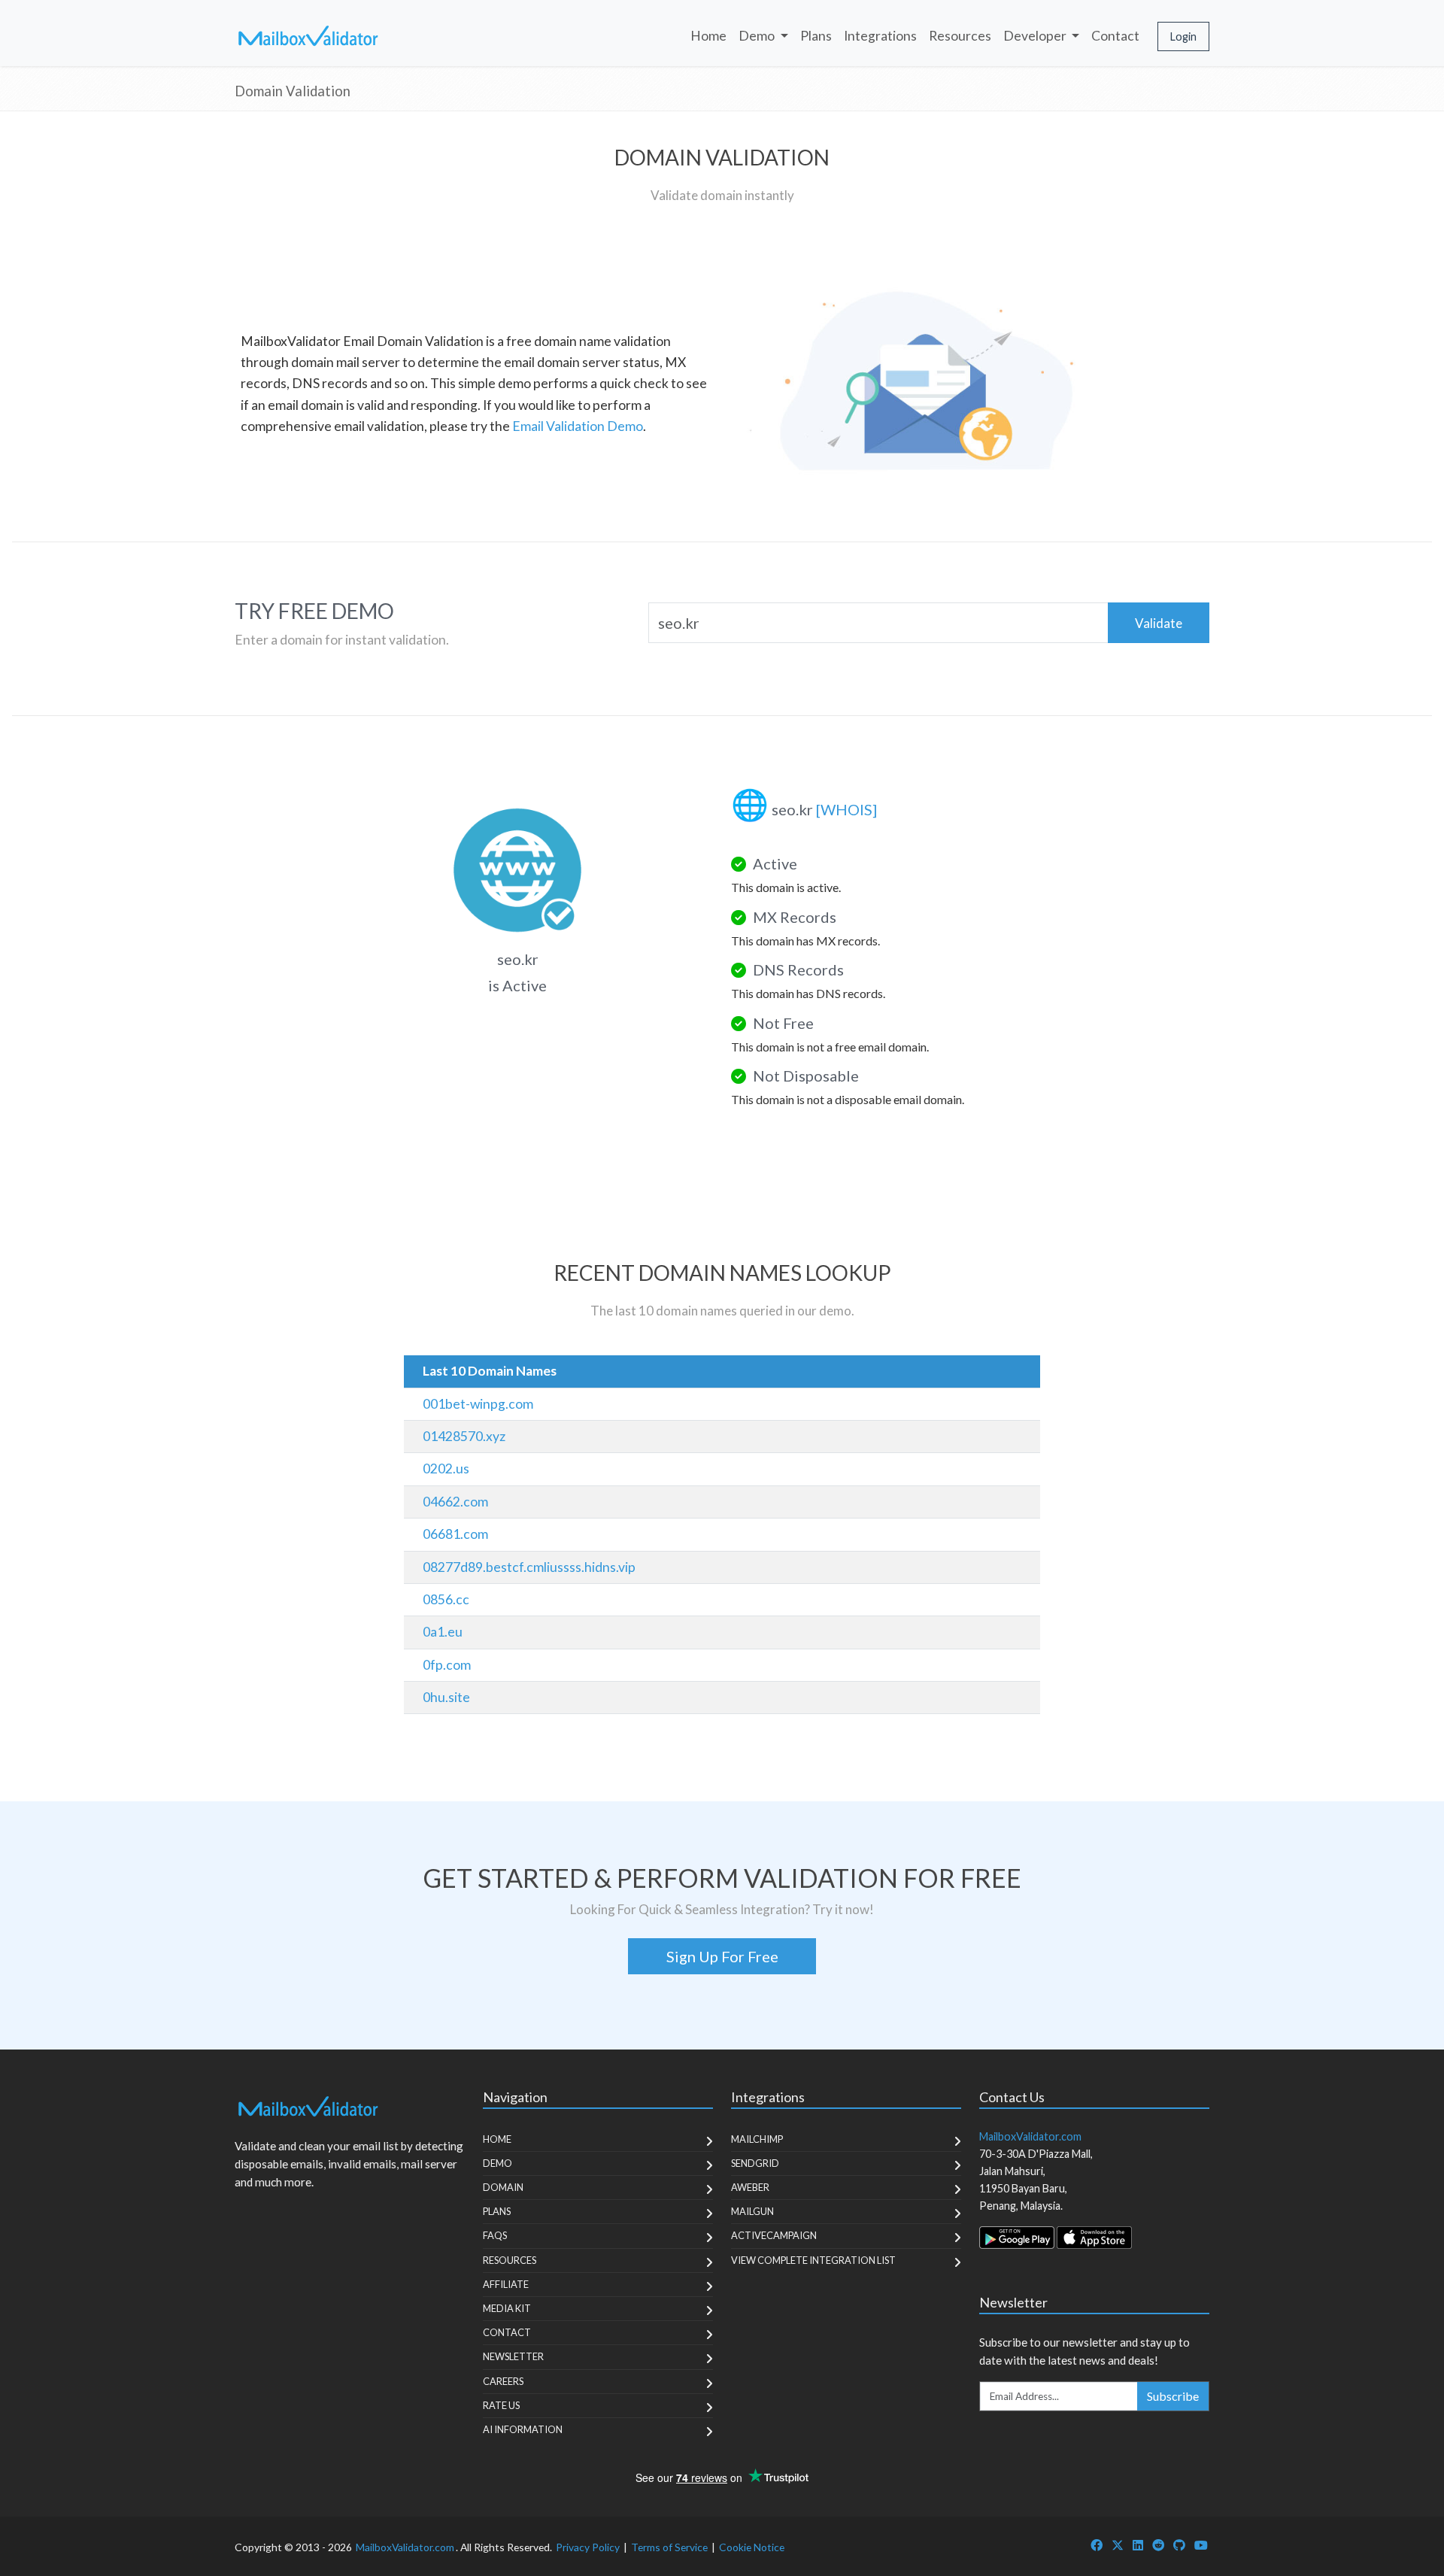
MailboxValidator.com (405, 2547)
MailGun (752, 2211)
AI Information (523, 2429)
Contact (1115, 36)
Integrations (880, 36)
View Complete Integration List (813, 2260)
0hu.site (446, 1697)
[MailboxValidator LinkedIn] (1138, 2545)
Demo (498, 2163)
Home (708, 36)
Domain (503, 2187)
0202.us (446, 1469)
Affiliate (506, 2284)
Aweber (750, 2187)
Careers (503, 2381)
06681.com (455, 1534)
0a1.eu (443, 1632)
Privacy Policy (588, 2547)
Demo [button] (758, 36)
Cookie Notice (752, 2547)
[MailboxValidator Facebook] (1097, 2545)
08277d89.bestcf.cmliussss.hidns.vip (529, 1567)
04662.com (455, 1502)
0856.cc (446, 1599)
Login (1183, 36)
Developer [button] (1036, 36)
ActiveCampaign (774, 2235)
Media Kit (507, 2308)
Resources (960, 36)
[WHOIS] (846, 809)
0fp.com (447, 1665)
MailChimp (757, 2139)
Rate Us (501, 2405)
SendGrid (755, 2163)
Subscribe (1173, 2396)
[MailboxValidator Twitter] (1118, 2545)
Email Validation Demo (578, 426)
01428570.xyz (464, 1436)
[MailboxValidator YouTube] (1201, 2545)
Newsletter (513, 2356)
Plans (816, 36)
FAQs (495, 2235)
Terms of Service (669, 2547)
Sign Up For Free (722, 1956)
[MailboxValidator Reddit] (1158, 2545)
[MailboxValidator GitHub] (1179, 2545)
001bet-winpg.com (478, 1404)
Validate (1159, 623)
